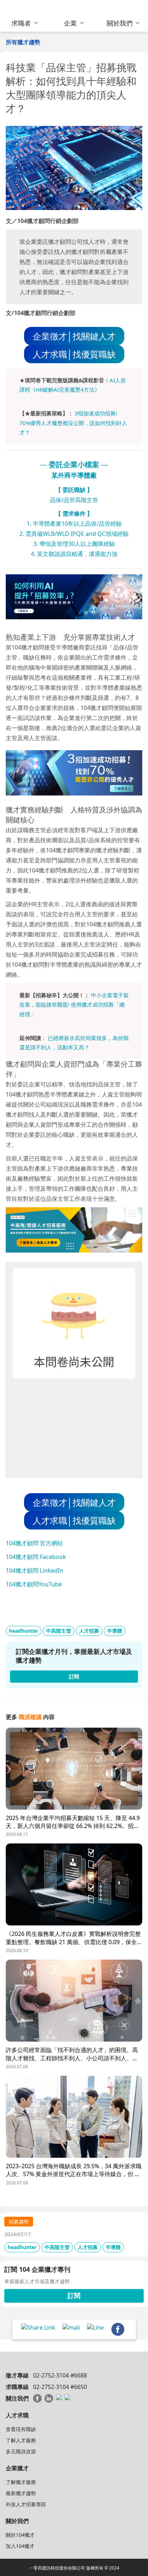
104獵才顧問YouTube (34, 1584)
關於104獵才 (20, 2535)
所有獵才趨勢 (23, 42)
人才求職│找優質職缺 (74, 354)
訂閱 (74, 2295)
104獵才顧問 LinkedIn (34, 1570)
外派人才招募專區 (26, 2504)
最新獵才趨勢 (21, 2493)
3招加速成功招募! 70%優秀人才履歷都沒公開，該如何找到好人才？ (73, 423)
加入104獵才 (20, 2546)
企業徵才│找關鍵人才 (74, 336)
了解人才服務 (21, 2440)
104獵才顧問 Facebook (36, 1557)
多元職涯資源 (21, 2451)
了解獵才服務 (21, 2482)
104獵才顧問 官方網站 (34, 1543)
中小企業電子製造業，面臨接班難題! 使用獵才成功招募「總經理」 (74, 1005)
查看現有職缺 (21, 2429)
